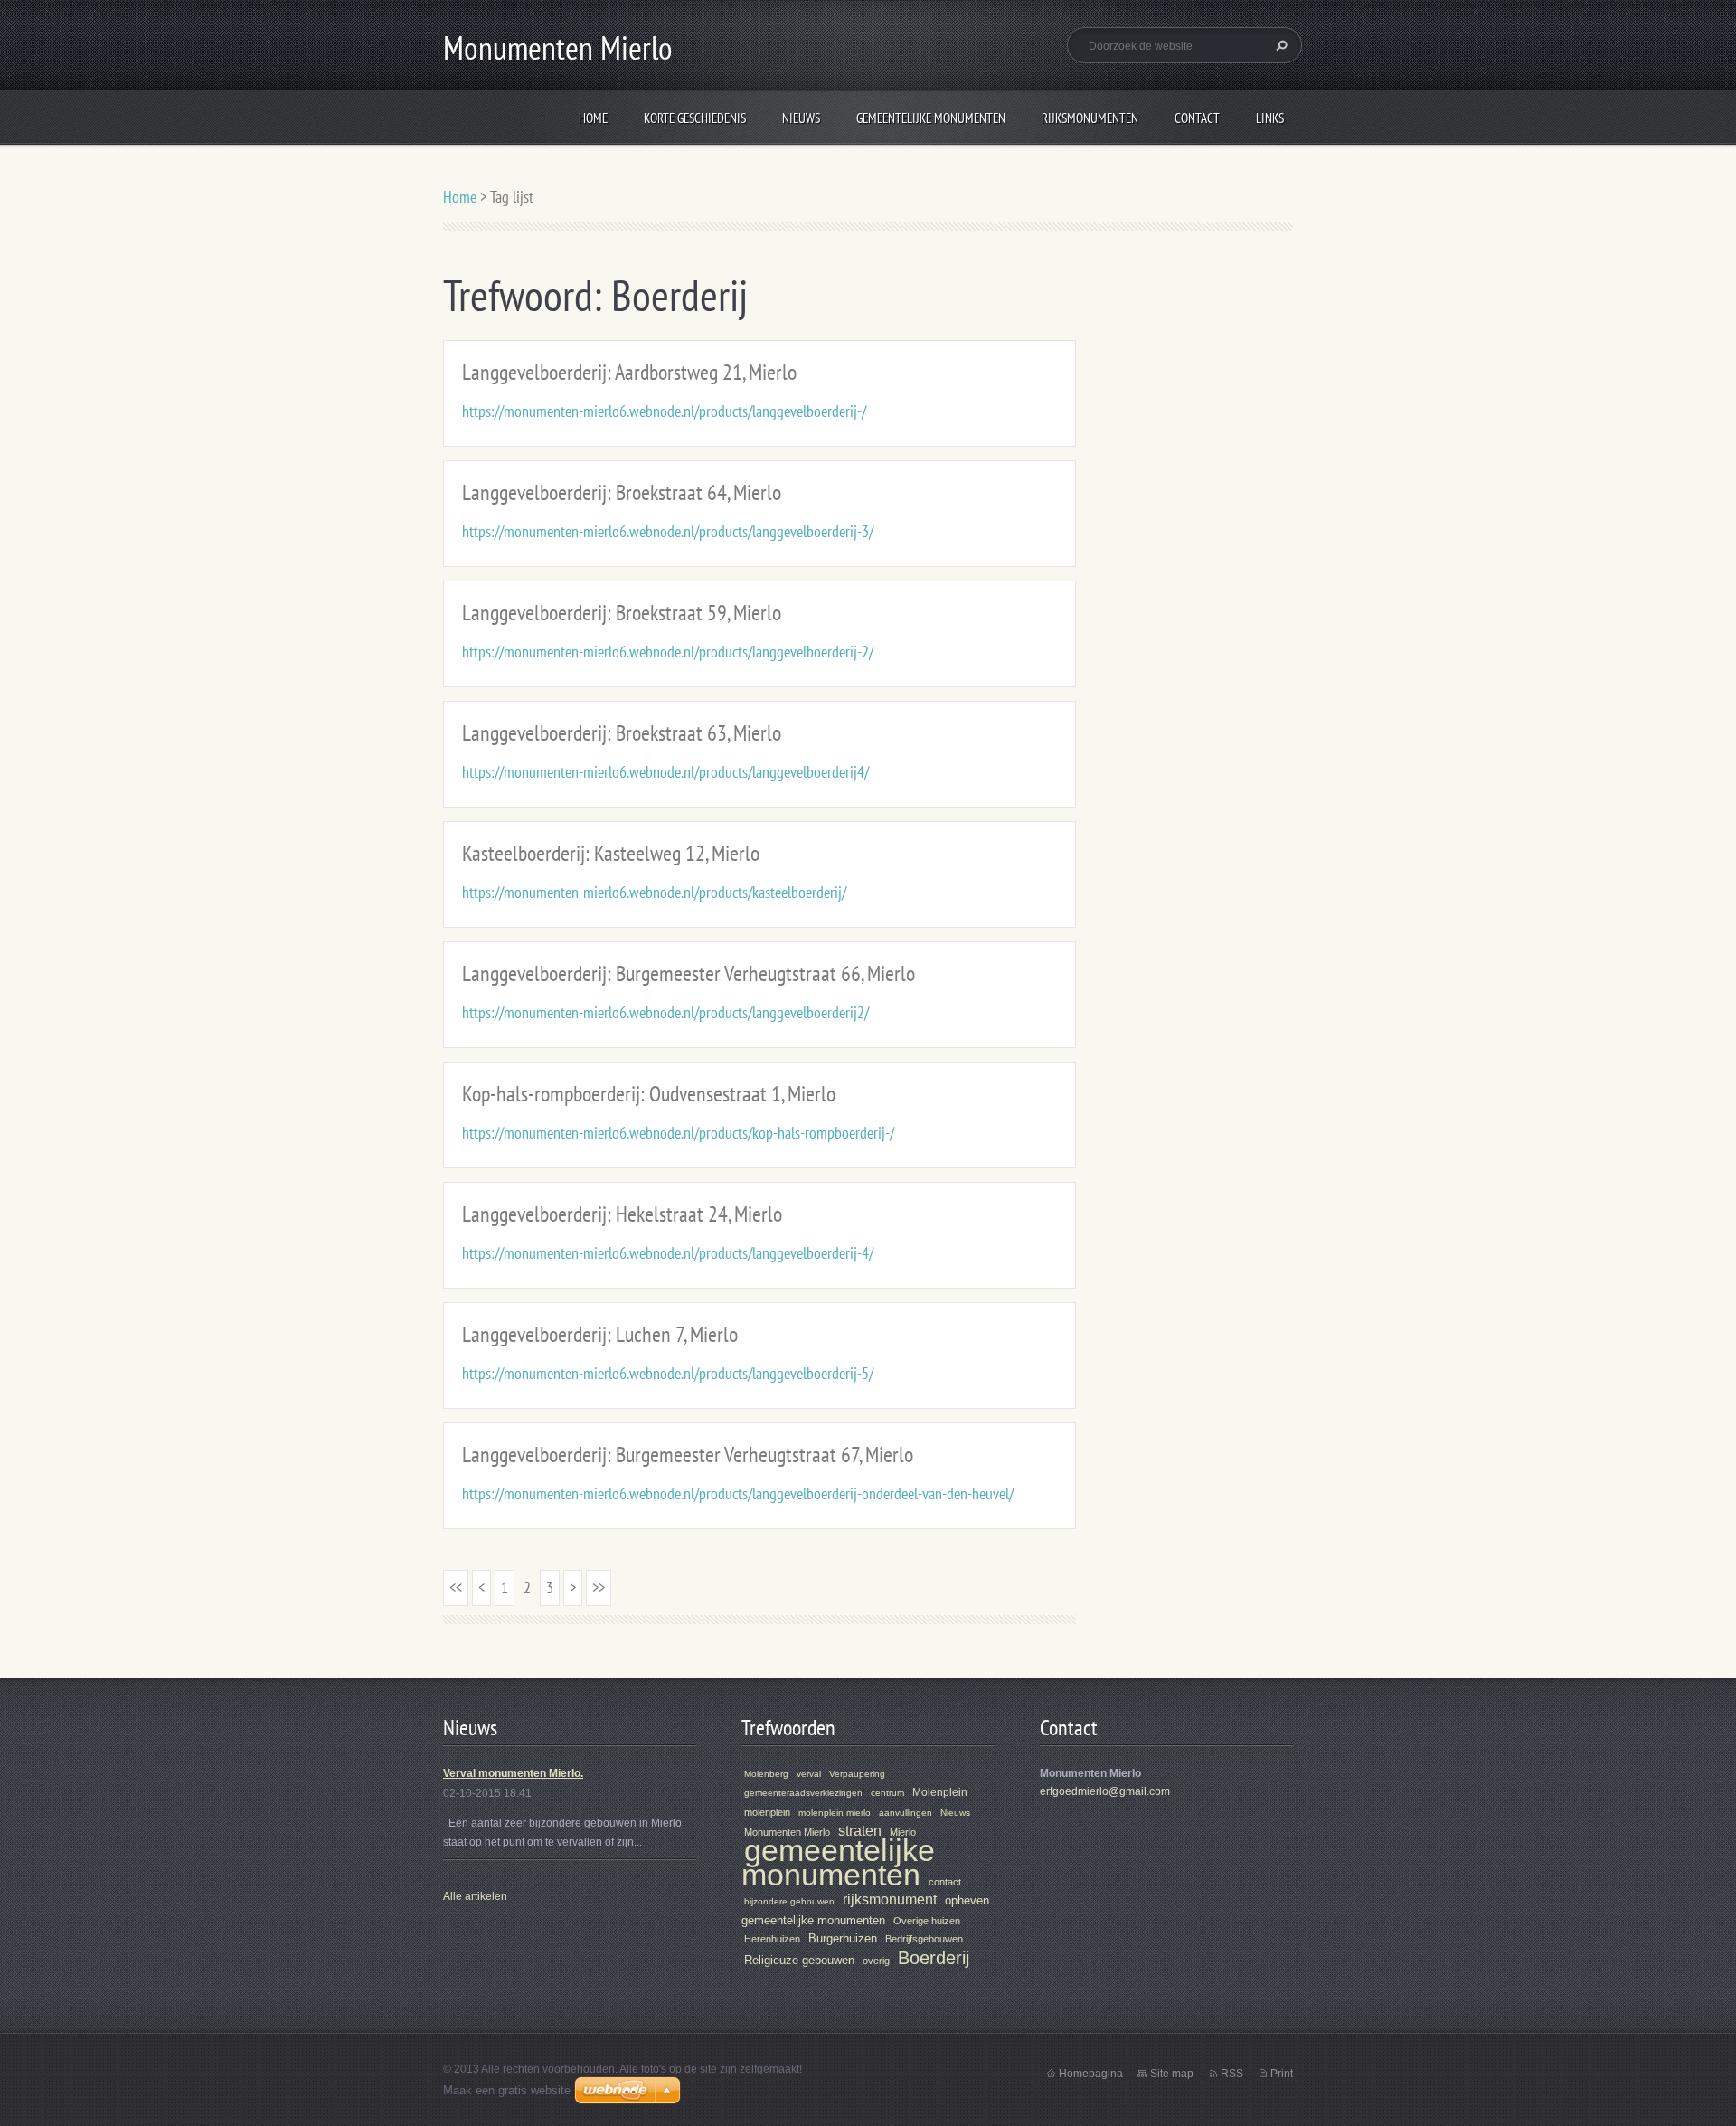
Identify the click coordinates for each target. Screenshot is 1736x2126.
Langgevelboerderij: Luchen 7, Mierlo (600, 1334)
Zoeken (1279, 45)
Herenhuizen (772, 1939)
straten (860, 1831)
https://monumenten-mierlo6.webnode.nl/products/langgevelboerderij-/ (664, 411)
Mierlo (903, 1832)
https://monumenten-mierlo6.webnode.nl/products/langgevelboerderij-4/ (668, 1253)
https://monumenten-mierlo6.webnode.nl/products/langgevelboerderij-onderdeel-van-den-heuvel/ (738, 1493)
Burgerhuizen (843, 1938)
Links (1270, 118)
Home (593, 118)
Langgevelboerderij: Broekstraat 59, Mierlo (622, 613)
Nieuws (801, 118)
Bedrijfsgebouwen (924, 1939)
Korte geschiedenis (695, 118)
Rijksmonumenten (1090, 118)
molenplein (767, 1812)
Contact (1197, 118)
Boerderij (934, 1958)
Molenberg (766, 1774)
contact (945, 1882)
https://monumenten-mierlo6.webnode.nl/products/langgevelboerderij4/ (665, 772)
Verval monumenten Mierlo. (513, 1773)
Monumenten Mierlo (787, 1832)
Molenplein (940, 1792)
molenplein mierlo (835, 1813)
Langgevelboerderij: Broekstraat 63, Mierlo (622, 733)
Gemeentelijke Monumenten (931, 118)
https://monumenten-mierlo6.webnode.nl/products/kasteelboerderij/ (654, 892)
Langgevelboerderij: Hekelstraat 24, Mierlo (622, 1214)
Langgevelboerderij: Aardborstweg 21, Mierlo (629, 372)
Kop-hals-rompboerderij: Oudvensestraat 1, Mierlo (649, 1094)
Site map (1172, 2074)
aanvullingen (906, 1813)
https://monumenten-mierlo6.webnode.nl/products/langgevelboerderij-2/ (668, 652)
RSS (1232, 2074)
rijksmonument (890, 1899)
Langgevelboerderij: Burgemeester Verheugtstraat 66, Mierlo (689, 973)
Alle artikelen (475, 1896)
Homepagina (1091, 2074)
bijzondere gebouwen (789, 1901)
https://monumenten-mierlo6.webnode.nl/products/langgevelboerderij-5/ (668, 1373)
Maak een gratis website (507, 2090)
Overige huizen (927, 1921)
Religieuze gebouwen (799, 1960)
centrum (887, 1793)
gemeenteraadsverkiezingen (803, 1793)
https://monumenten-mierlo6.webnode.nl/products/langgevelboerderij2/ (665, 1012)
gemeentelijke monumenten (838, 1863)
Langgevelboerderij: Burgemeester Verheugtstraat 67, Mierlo (688, 1455)
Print (1282, 2074)
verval (809, 1774)
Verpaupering (857, 1774)
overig (876, 1961)
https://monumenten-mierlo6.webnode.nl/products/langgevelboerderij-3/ (668, 531)
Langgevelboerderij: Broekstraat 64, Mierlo (622, 492)
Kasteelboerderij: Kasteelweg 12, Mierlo (611, 853)
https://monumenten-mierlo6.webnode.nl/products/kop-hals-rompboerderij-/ (678, 1133)
